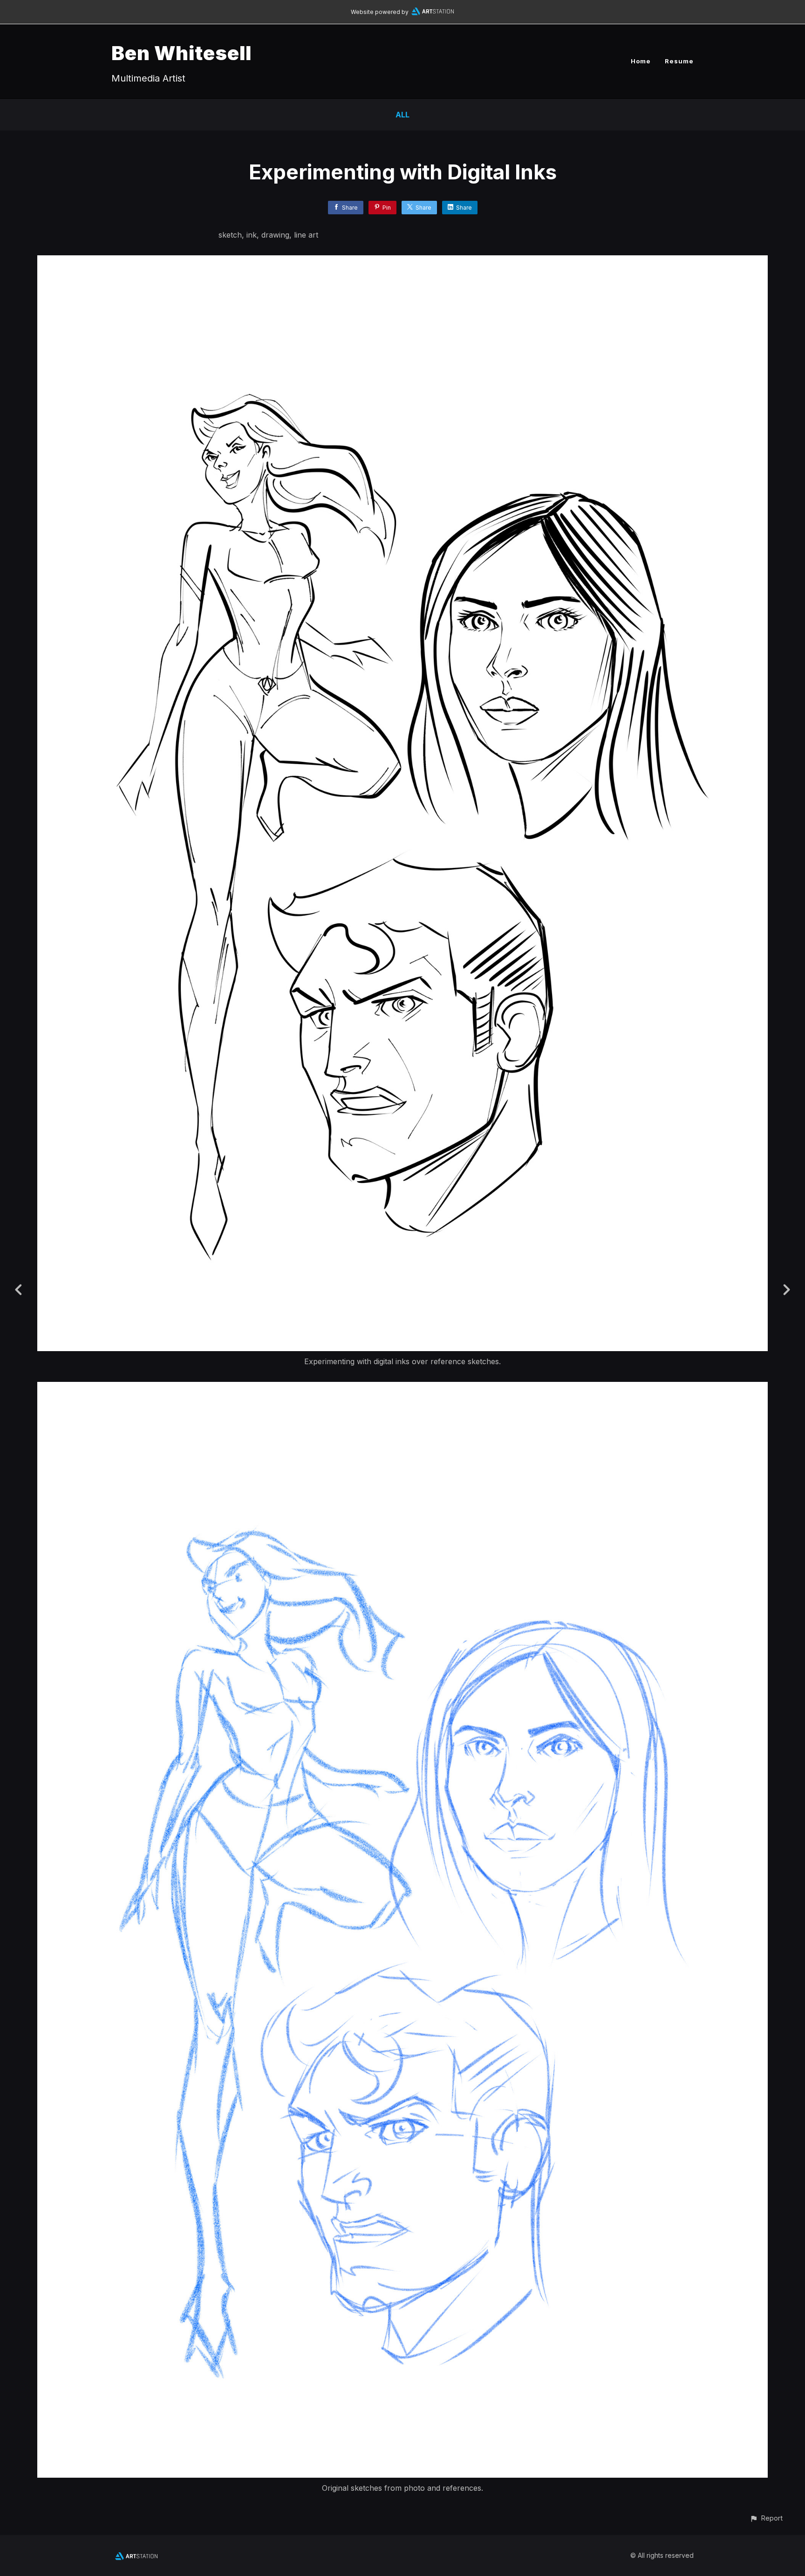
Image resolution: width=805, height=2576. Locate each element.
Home (641, 61)
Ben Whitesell (181, 53)
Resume (679, 61)
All (402, 115)
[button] (766, 2518)
